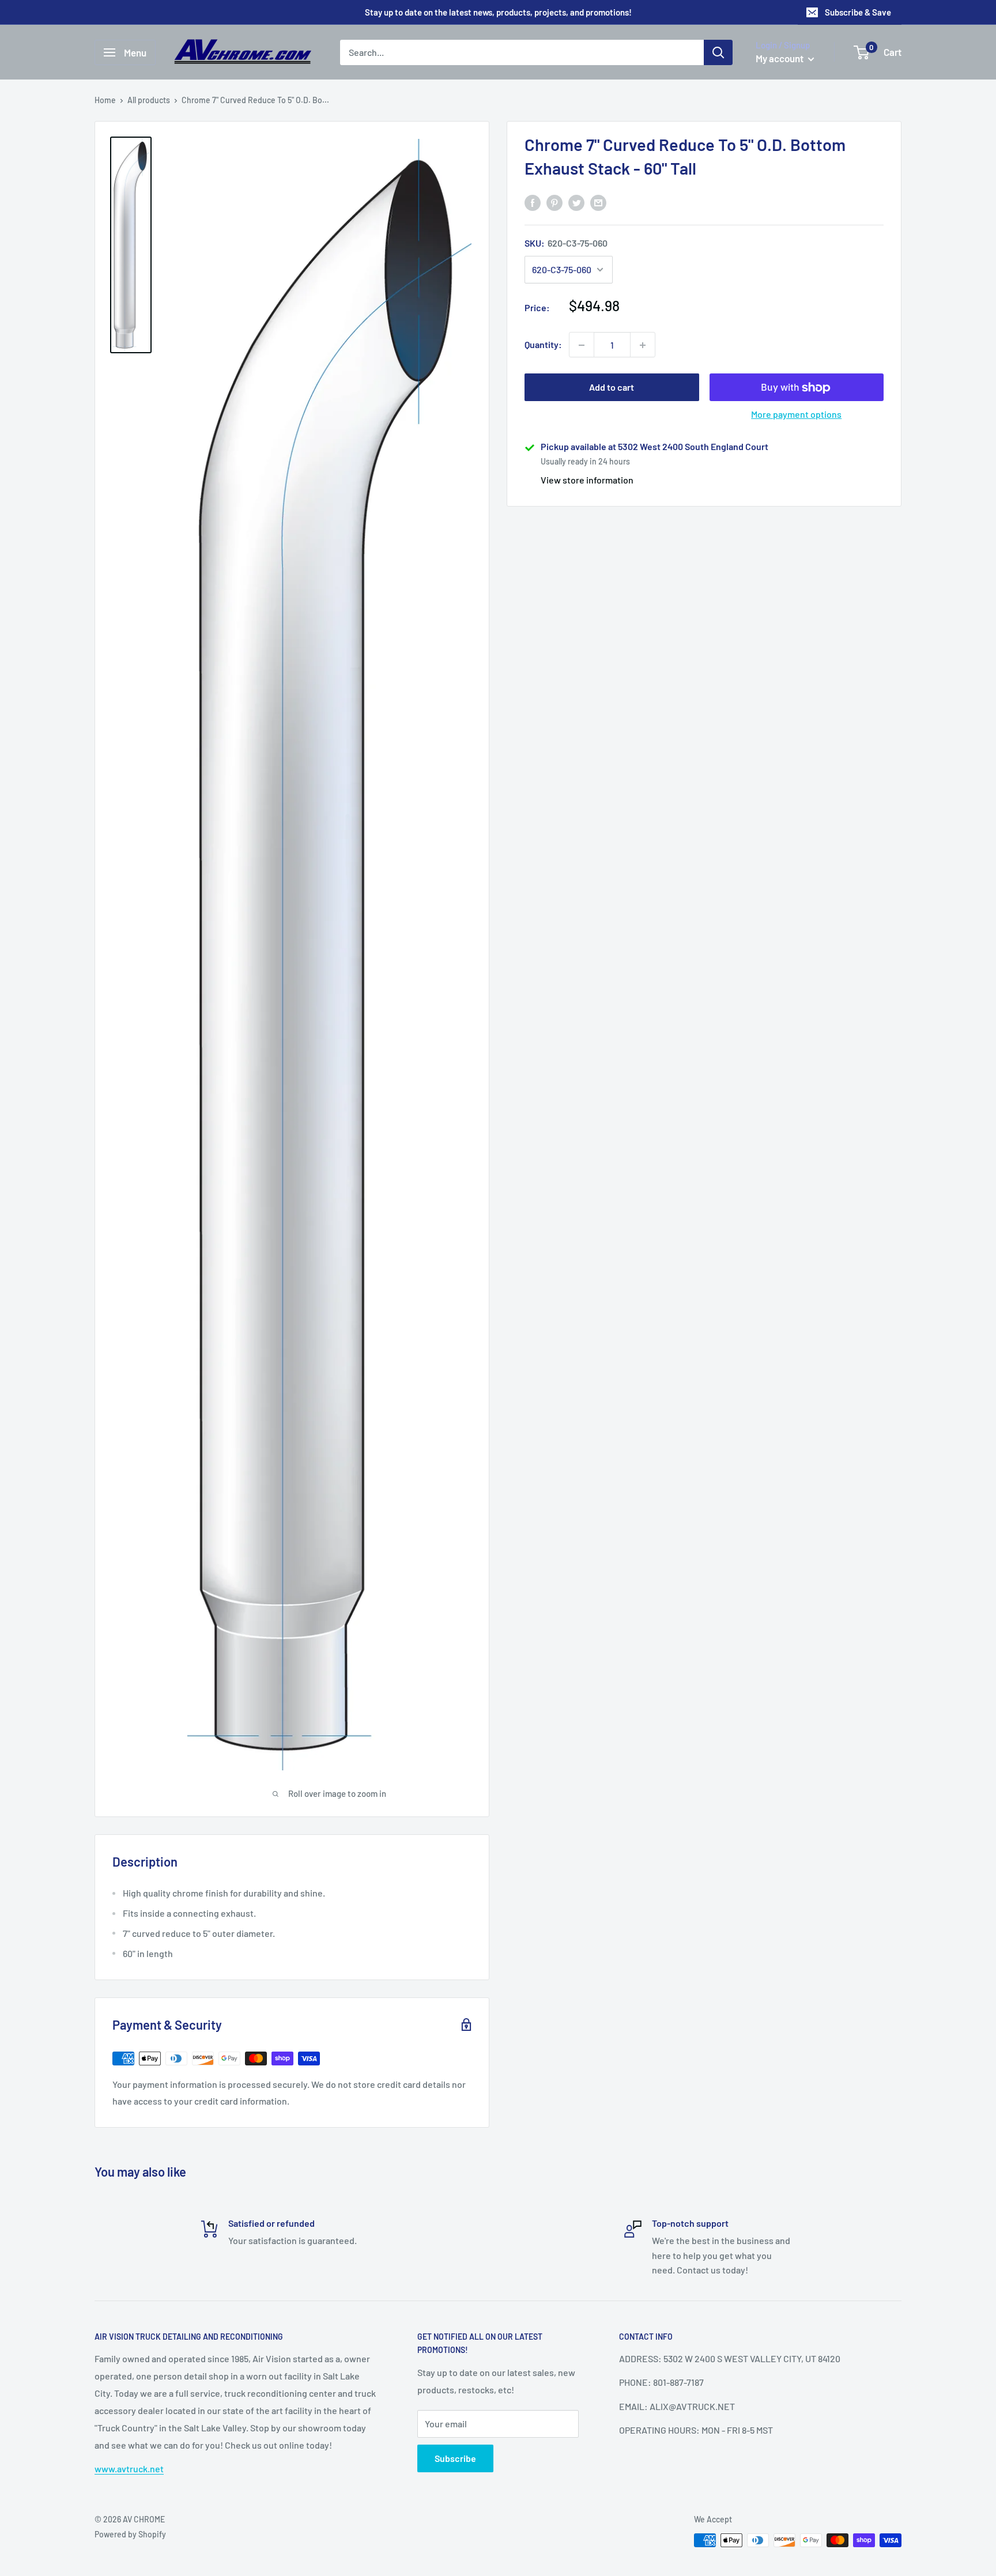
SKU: (566, 243)
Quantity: (543, 345)
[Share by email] (598, 202)
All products (149, 100)
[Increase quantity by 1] (643, 345)
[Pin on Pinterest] (554, 202)
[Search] (718, 52)
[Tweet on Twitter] (576, 202)
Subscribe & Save (858, 12)
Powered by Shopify (130, 2534)
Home (105, 100)
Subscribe (455, 2458)
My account (780, 58)
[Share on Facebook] (533, 202)
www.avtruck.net (129, 2469)
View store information (587, 480)
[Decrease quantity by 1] (582, 345)
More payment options (796, 415)
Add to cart (612, 388)
